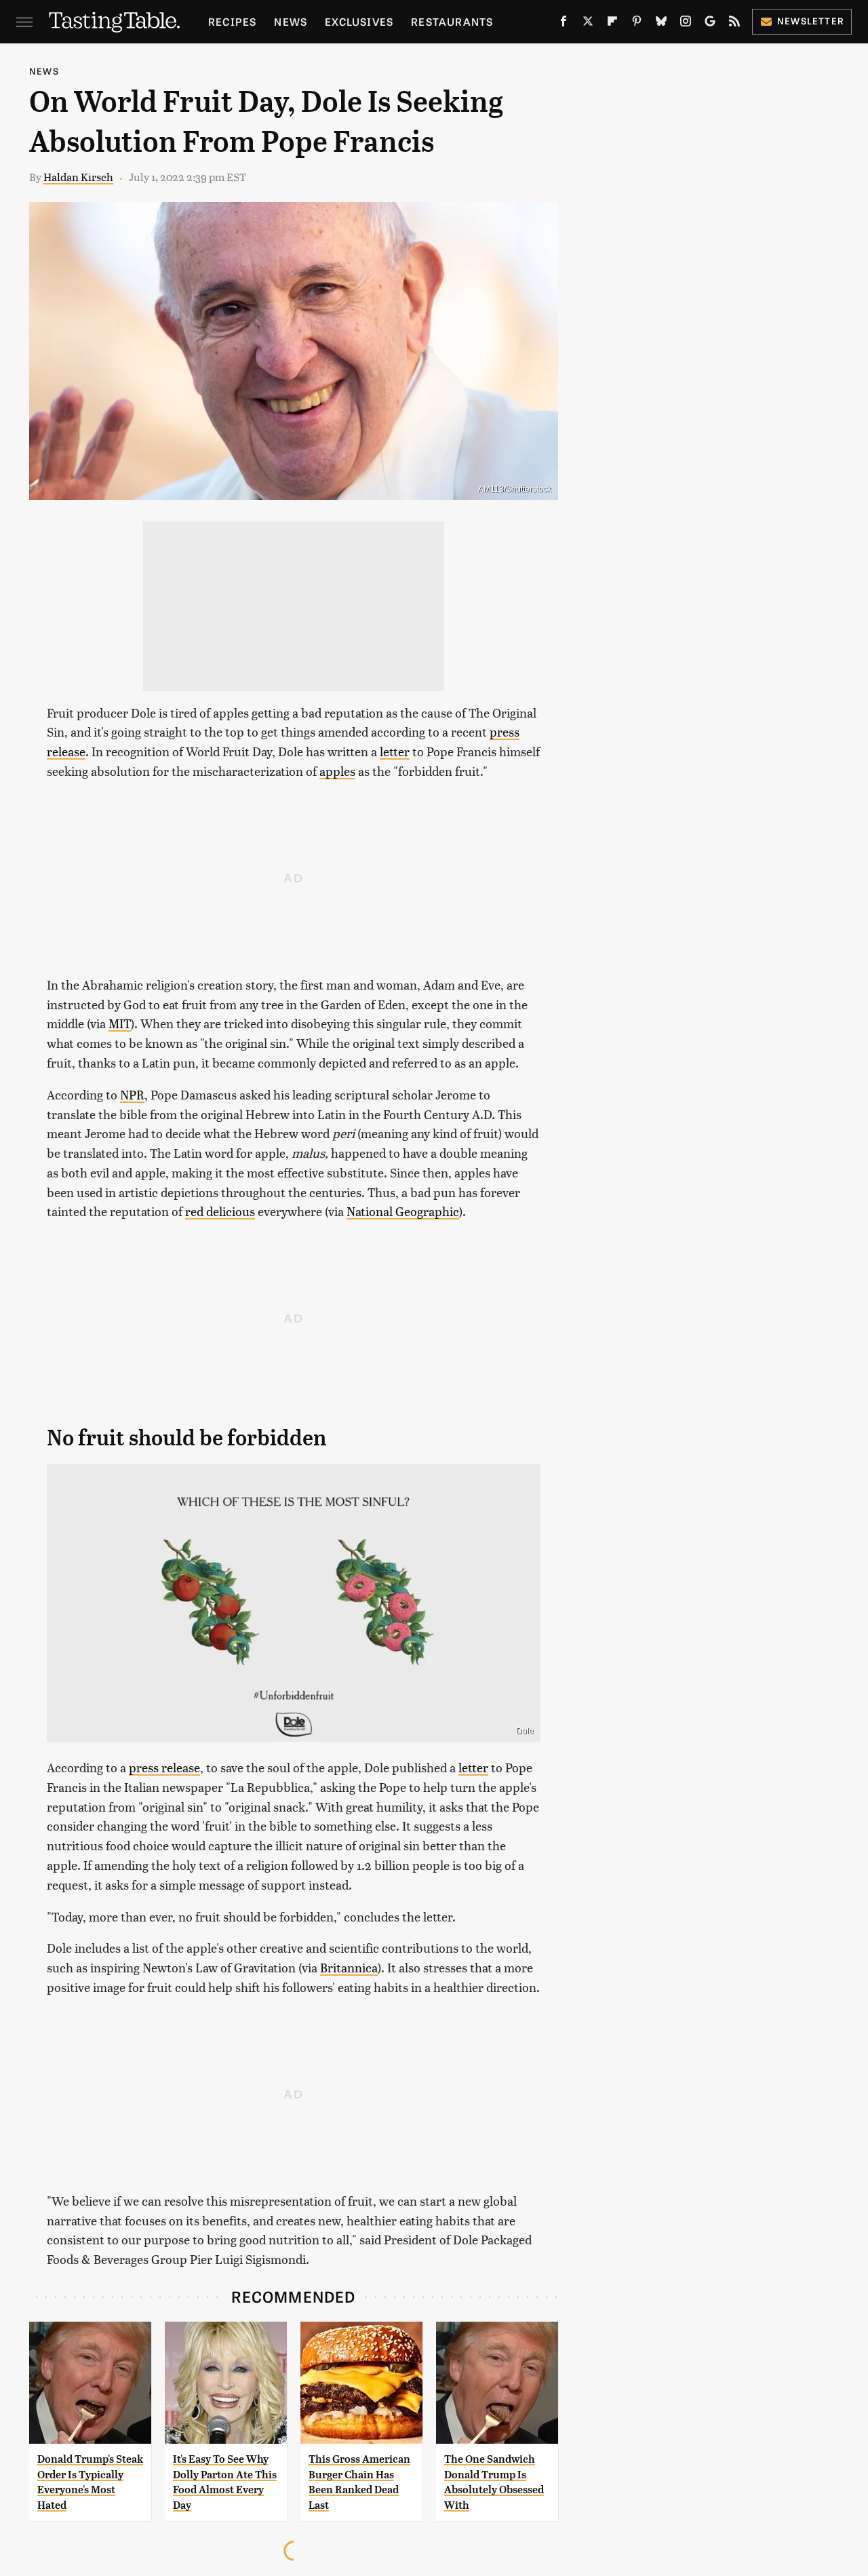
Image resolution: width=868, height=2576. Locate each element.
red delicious (220, 1211)
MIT (120, 1023)
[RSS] (734, 24)
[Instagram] (686, 24)
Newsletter (811, 21)
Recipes (232, 21)
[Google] (710, 24)
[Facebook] (564, 24)
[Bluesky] (661, 24)
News (291, 21)
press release (164, 1767)
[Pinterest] (637, 24)
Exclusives (359, 21)
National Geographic (403, 1211)
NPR (132, 1094)
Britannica (349, 1967)
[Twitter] (588, 24)
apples (337, 771)
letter (395, 751)
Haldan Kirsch (78, 177)
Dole (525, 1731)
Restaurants (452, 21)
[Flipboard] (612, 24)
